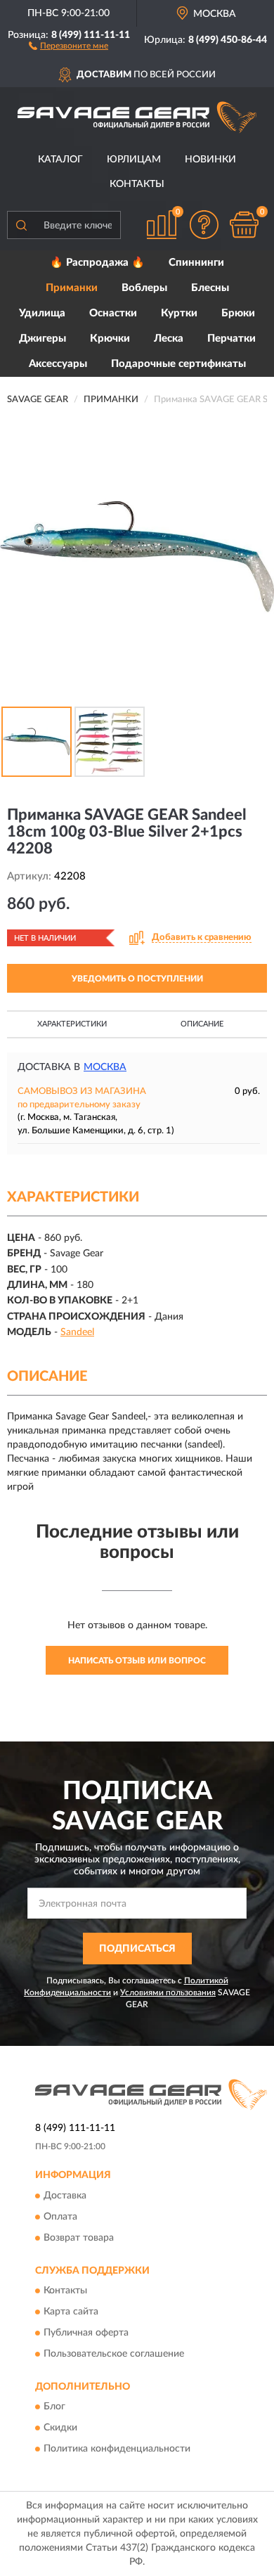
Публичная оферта (86, 2333)
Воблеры (144, 288)
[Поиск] (21, 225)
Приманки (72, 288)
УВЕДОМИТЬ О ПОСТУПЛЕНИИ (137, 979)
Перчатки (231, 339)
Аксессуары (58, 364)
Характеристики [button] (72, 1024)
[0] (244, 225)
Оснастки (113, 313)
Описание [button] (202, 1024)
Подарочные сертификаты (178, 364)
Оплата (60, 2217)
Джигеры (43, 339)
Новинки (210, 160)
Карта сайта (71, 2312)
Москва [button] (105, 1067)
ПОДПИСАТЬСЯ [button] (137, 1949)
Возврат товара (79, 2238)
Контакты (137, 184)
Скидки (60, 2428)
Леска (169, 339)
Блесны (210, 288)
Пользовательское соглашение (114, 2354)
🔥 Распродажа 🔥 (97, 263)
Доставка (65, 2196)
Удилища (42, 313)
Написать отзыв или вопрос (137, 1661)
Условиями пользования (168, 1992)
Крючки (110, 339)
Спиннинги (196, 263)
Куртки (179, 313)
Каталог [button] (60, 160)
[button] (68, 45)
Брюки (238, 313)
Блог (54, 2407)
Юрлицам (134, 160)
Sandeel (77, 1332)
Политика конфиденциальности (117, 2449)
